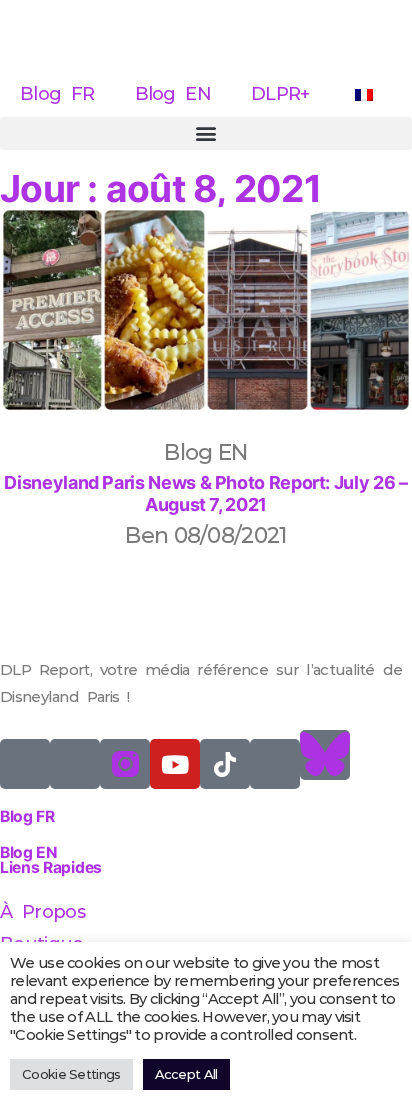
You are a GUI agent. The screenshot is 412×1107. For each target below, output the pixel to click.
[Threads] (275, 764)
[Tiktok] (225, 764)
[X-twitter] (25, 764)
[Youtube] (175, 764)
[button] (206, 133)
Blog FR (57, 94)
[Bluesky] (325, 755)
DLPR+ (280, 94)
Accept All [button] (186, 1074)
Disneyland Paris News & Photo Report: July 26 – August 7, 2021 (205, 493)
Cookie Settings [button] (71, 1074)
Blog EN (173, 94)
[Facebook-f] (75, 764)
